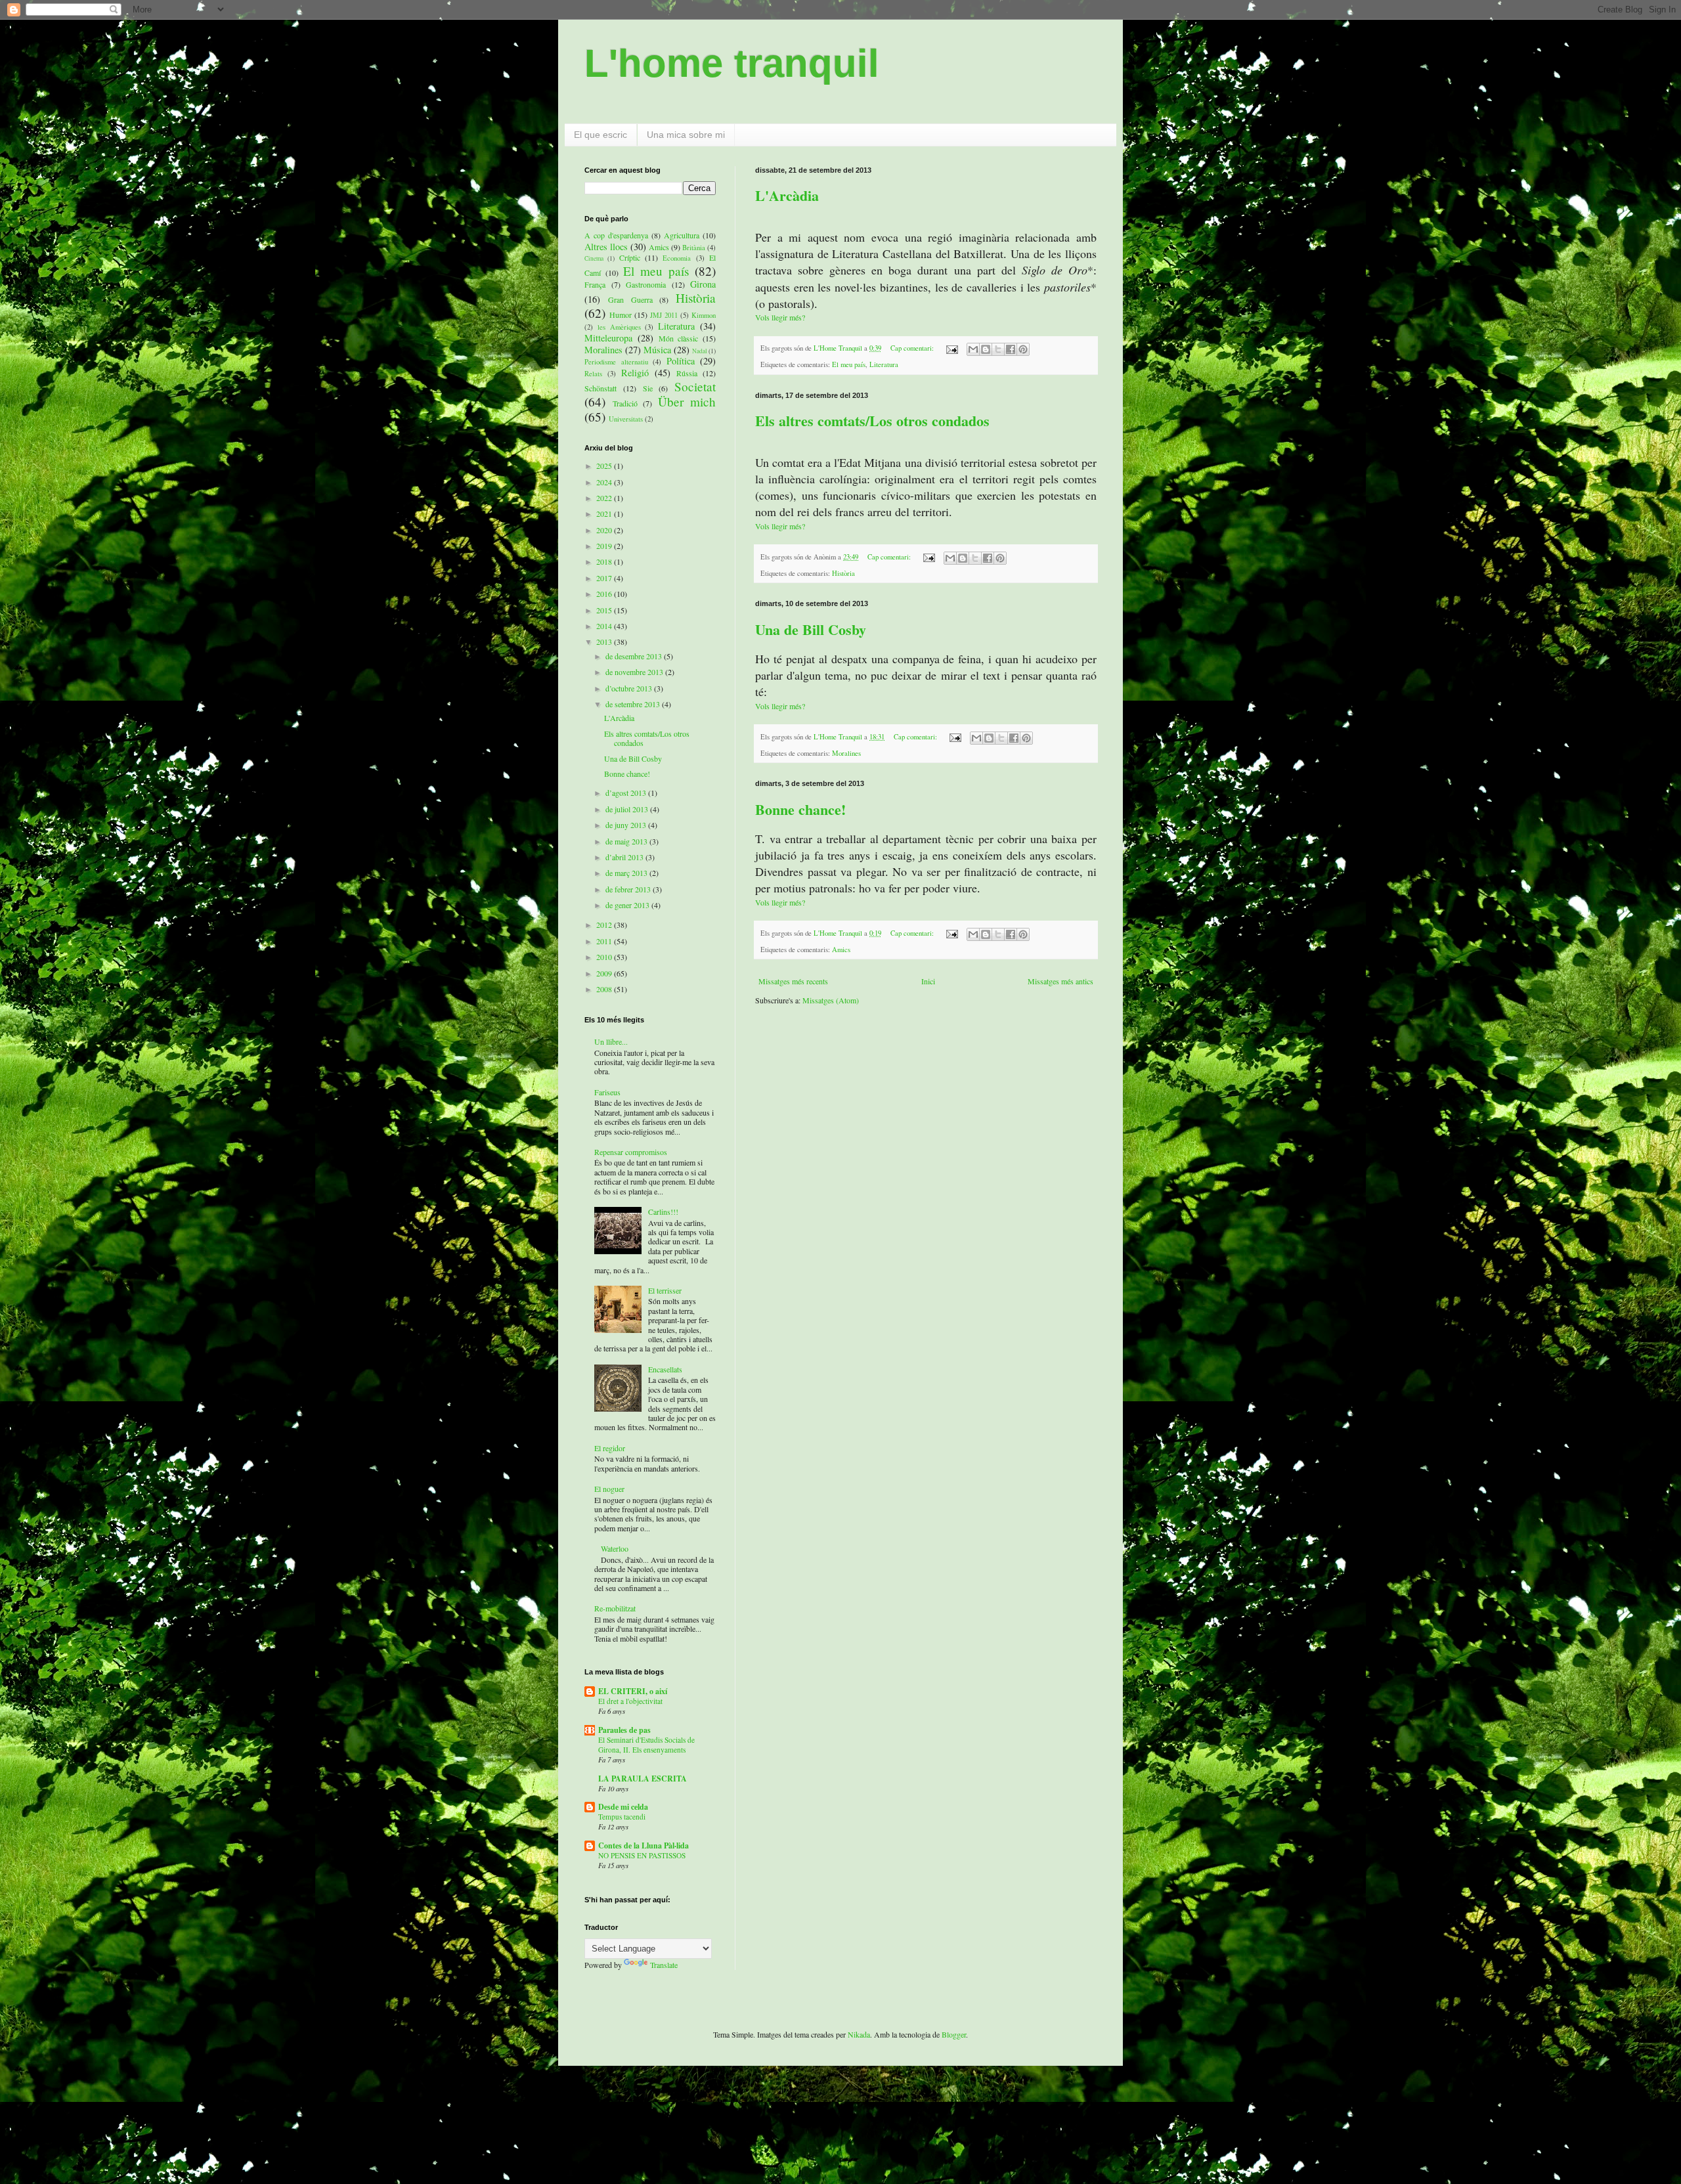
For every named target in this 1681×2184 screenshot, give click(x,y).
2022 (605, 498)
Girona (703, 284)
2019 (605, 546)
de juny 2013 (627, 825)
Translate (664, 1965)
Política (681, 361)
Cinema (594, 258)
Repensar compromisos (631, 1152)
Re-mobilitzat (615, 1608)
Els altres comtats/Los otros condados (872, 421)
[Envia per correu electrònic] (973, 349)
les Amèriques (619, 327)
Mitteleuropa (608, 338)
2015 (605, 610)
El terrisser (665, 1290)
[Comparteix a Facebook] (1011, 349)
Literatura (884, 364)
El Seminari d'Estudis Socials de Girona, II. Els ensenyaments (646, 1745)
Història (843, 573)
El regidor (610, 1448)
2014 (605, 626)
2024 (605, 482)
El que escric (600, 135)
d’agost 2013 (627, 793)
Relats (593, 374)
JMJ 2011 (664, 315)
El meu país (849, 364)
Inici (928, 981)
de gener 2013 (628, 905)
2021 (605, 513)
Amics (841, 950)
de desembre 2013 (635, 656)
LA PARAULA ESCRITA (643, 1779)
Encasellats (665, 1369)
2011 (605, 941)
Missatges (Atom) (831, 1000)
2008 (605, 989)
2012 (605, 925)
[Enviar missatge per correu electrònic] (951, 348)
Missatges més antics (1060, 981)
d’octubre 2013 (630, 688)
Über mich (687, 402)
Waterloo (615, 1548)
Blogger (954, 2034)
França (595, 284)
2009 (605, 973)
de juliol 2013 (628, 809)
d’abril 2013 (625, 857)
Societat (695, 386)
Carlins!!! (663, 1212)
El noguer (609, 1489)
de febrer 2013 (629, 889)
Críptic (630, 257)
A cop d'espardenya (616, 235)
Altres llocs (606, 247)
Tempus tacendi (622, 1817)
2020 (605, 530)
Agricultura (682, 235)
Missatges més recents (793, 981)
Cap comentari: (913, 348)
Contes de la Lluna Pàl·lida (644, 1845)
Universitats (626, 419)
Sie (648, 388)
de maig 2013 (627, 841)
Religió (635, 373)
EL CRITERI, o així (633, 1691)
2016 (605, 594)
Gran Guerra (630, 299)
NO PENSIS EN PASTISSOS (642, 1855)
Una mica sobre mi (686, 135)
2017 (605, 578)
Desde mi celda (623, 1807)
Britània (694, 248)
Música (657, 350)
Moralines (846, 753)
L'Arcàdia (787, 195)
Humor (621, 315)
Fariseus (607, 1092)
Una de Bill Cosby (811, 629)
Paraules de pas (624, 1730)
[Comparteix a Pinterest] (1023, 349)
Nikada (859, 2034)
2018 (605, 561)
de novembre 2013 (635, 672)
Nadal (700, 351)
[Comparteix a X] (998, 349)
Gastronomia (646, 284)
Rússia (687, 373)
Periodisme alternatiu (616, 362)
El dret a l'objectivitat (630, 1701)
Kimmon (704, 315)
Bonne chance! (800, 809)
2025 (605, 466)
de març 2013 (627, 873)
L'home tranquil (732, 63)
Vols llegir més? (780, 317)
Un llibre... (611, 1041)
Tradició (625, 403)
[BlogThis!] (986, 349)
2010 (605, 957)
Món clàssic (679, 338)
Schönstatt (600, 388)
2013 (605, 642)
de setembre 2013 (634, 704)
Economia (677, 258)
